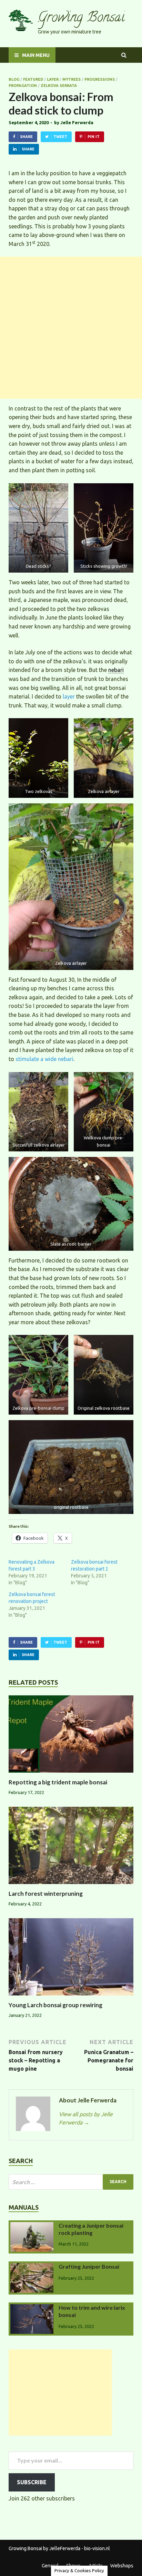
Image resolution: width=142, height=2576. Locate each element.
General (50, 2566)
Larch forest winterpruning (46, 1894)
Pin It (94, 137)
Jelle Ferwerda (77, 122)
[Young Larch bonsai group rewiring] (71, 1997)
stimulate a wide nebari (44, 1059)
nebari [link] (116, 670)
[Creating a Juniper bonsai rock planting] (32, 2226)
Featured (33, 79)
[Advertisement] (71, 328)
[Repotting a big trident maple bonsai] (71, 1774)
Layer (53, 79)
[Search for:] (71, 2182)
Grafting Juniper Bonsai (89, 2266)
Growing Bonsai (81, 18)
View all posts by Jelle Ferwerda (86, 2118)
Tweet (60, 137)
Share (26, 137)
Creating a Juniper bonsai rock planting (91, 2229)
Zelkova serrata (59, 86)
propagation (23, 86)
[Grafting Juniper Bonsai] (32, 2267)
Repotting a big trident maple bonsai (58, 1782)
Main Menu (36, 55)
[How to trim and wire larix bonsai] (32, 2308)
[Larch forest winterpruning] (71, 1886)
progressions (100, 79)
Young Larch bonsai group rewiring (55, 2005)
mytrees (72, 79)
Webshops (122, 2566)
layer (69, 696)
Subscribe (32, 2482)
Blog (14, 79)
